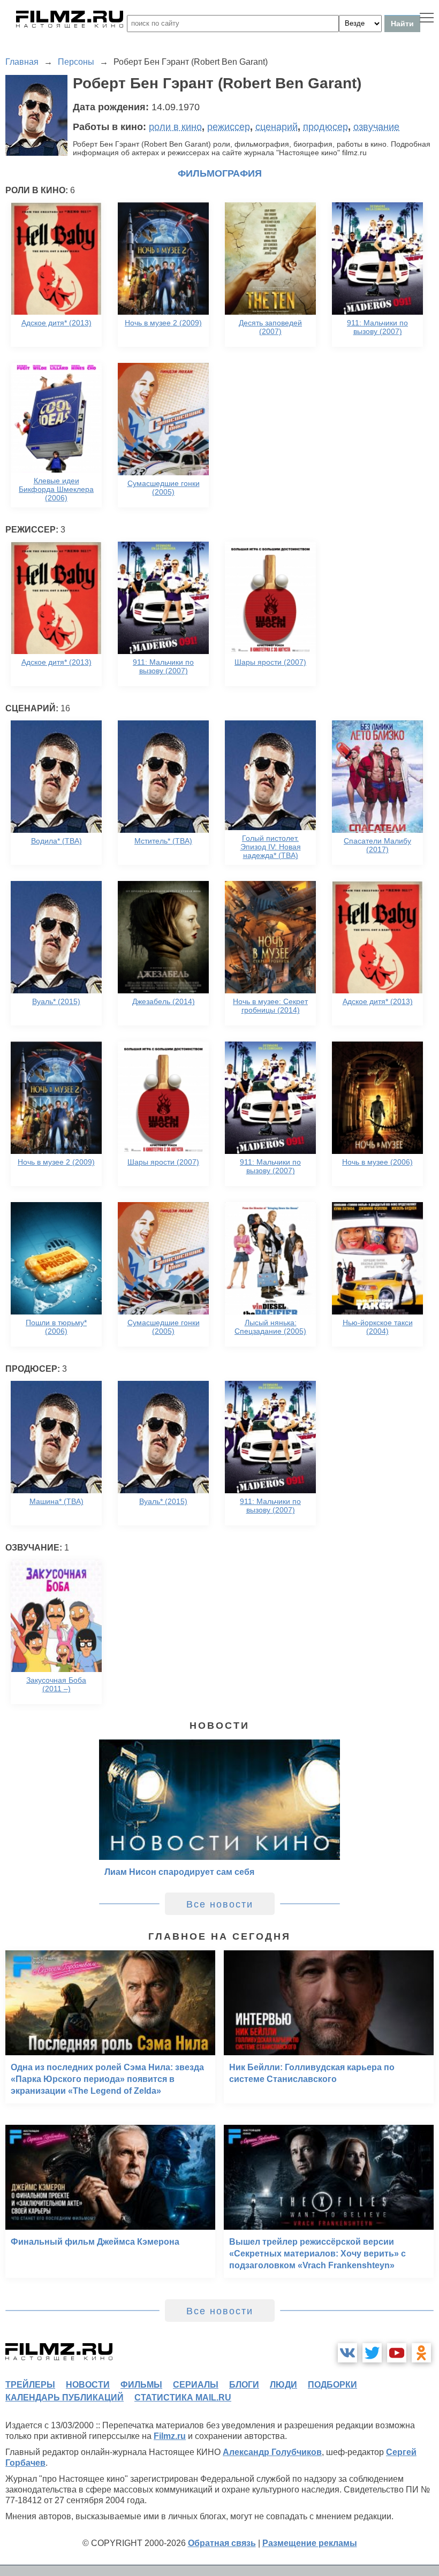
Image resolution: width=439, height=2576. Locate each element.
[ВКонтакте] (347, 2353)
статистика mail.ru (183, 2398)
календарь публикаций (65, 2398)
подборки (332, 2385)
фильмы (141, 2385)
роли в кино (175, 127)
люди (283, 2385)
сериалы (196, 2385)
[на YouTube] (397, 2353)
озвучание (376, 127)
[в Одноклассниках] (421, 2353)
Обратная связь (222, 2543)
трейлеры (30, 2385)
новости (88, 2385)
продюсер (326, 127)
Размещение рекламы (310, 2543)
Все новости (220, 1904)
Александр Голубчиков (272, 2452)
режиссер (229, 127)
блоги (244, 2385)
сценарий (277, 127)
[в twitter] (372, 2353)
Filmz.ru (170, 2436)
